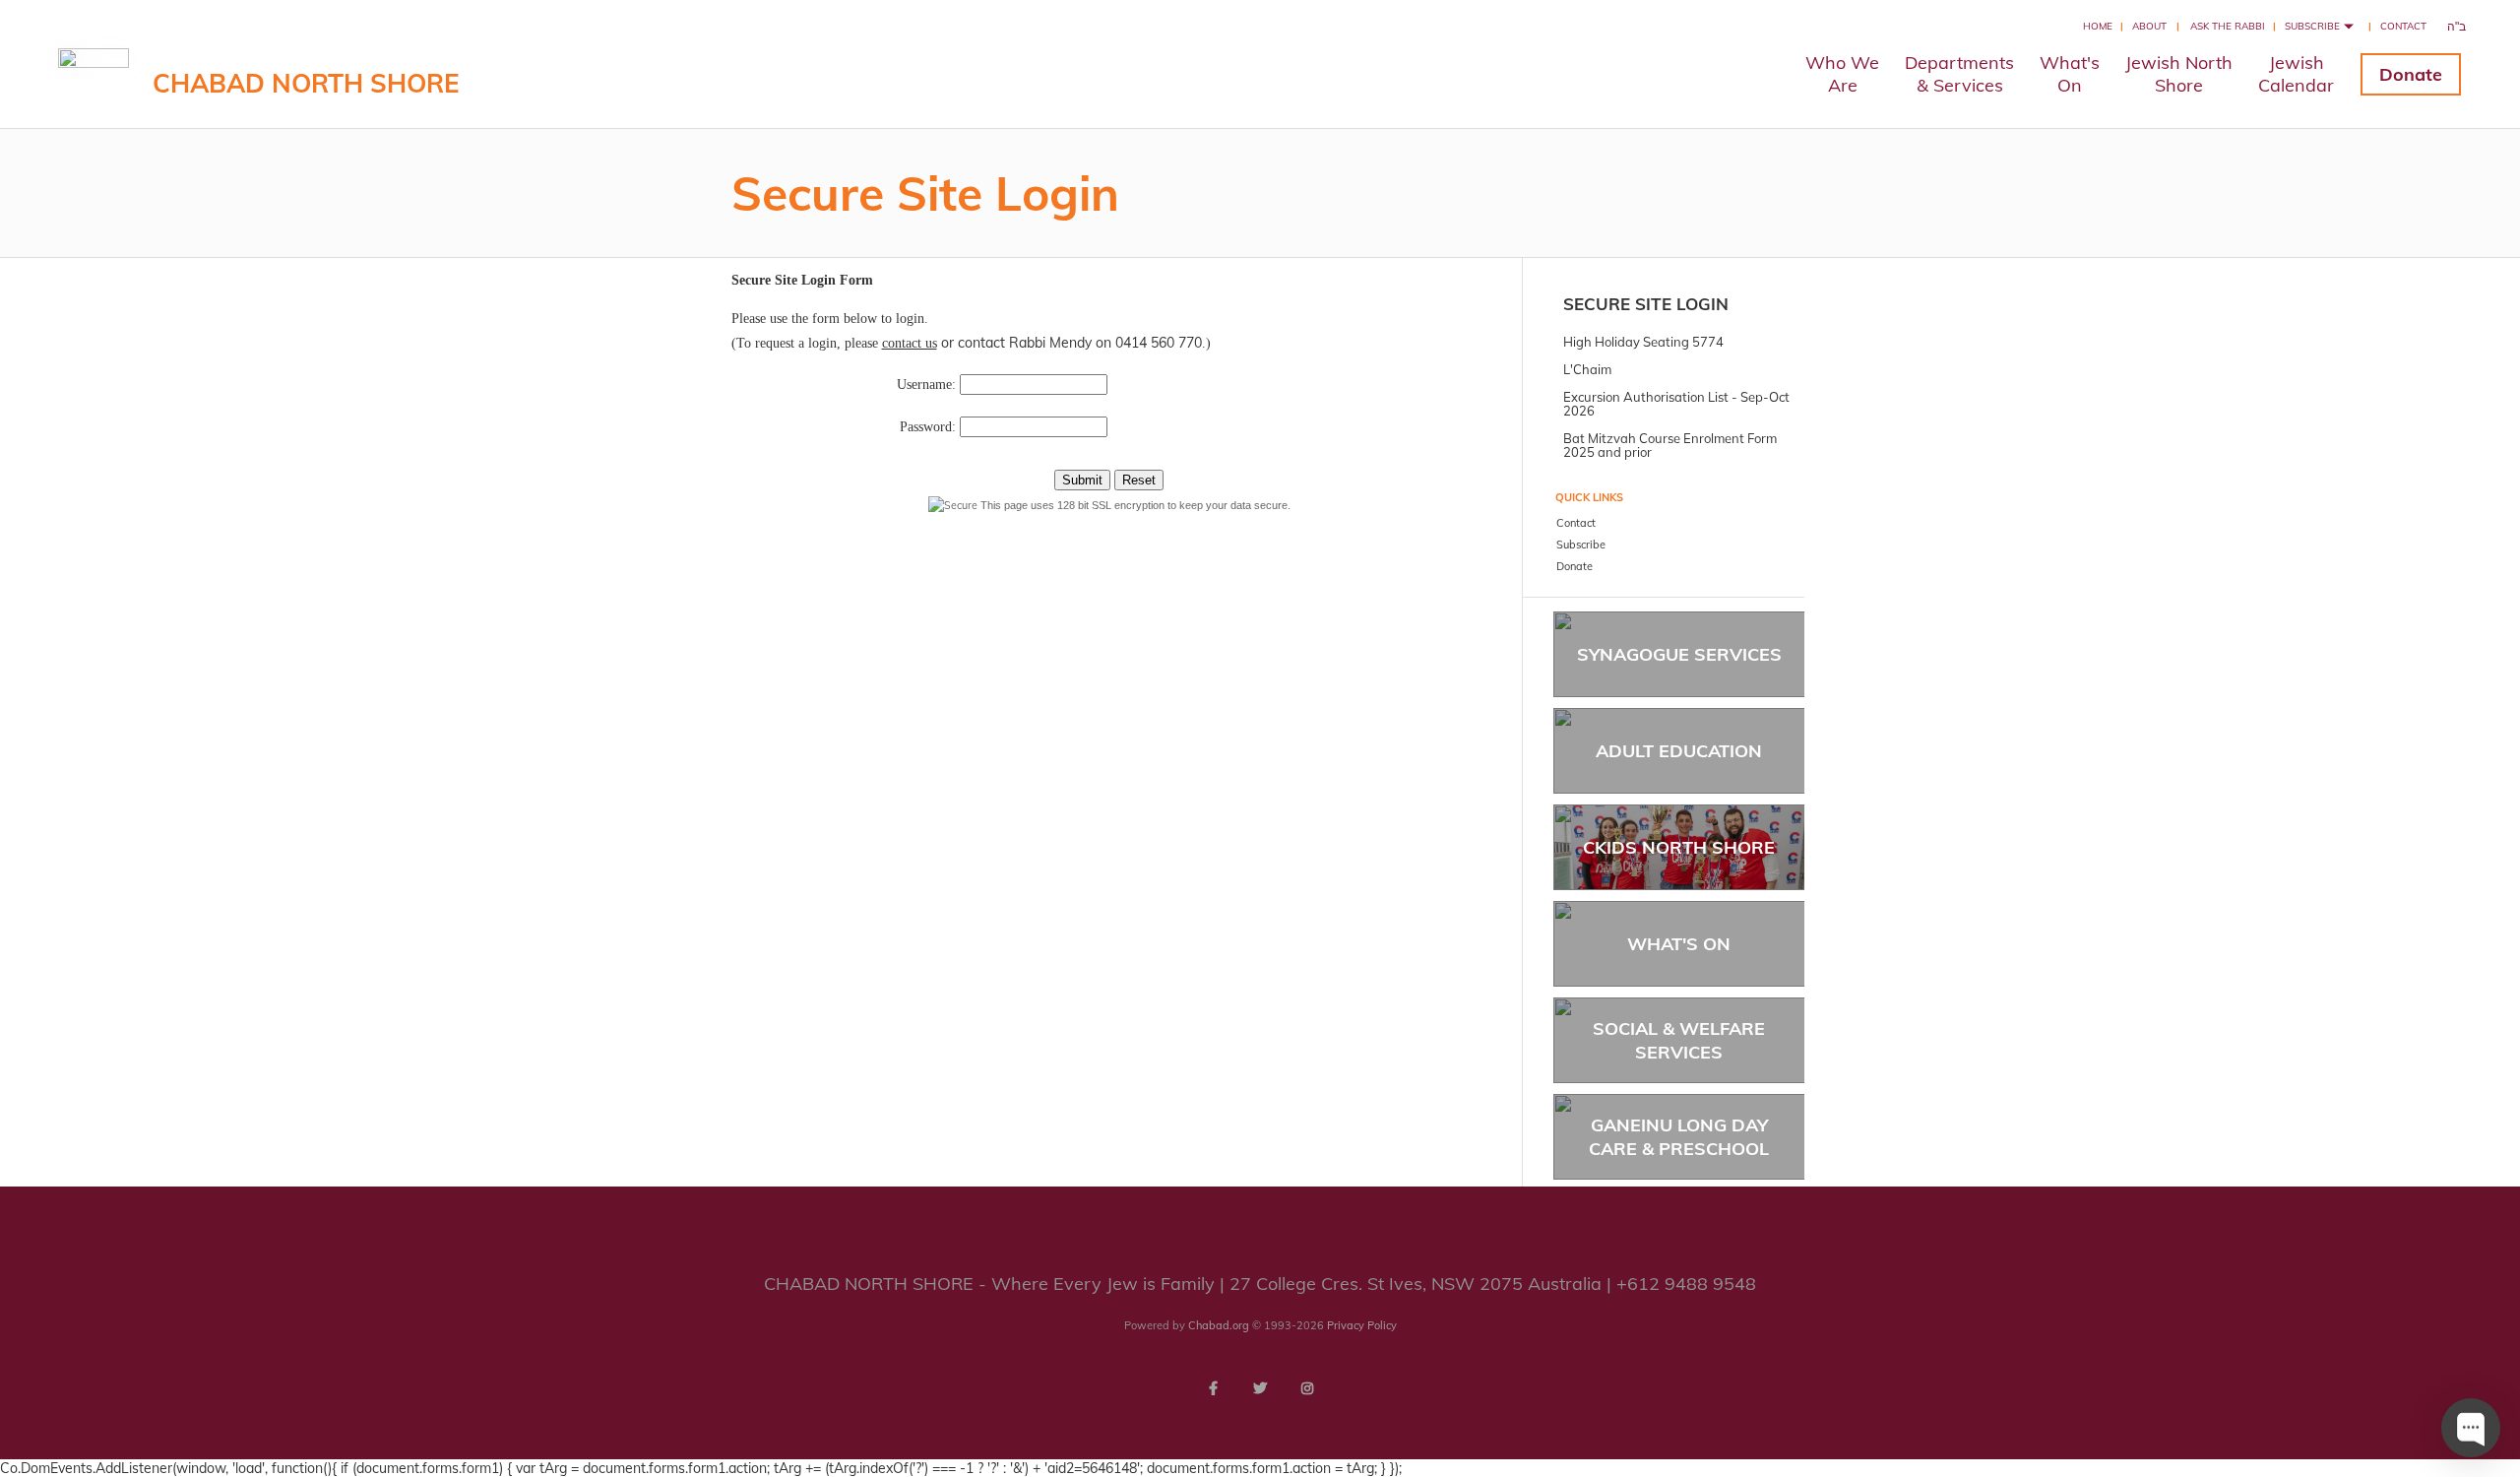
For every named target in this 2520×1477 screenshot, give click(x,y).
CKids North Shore (1679, 847)
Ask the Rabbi (2228, 26)
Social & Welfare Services (1679, 1040)
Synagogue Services (1679, 654)
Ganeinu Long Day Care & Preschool (1679, 1136)
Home (2098, 26)
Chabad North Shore (306, 83)
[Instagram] (1307, 1388)
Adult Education (1679, 751)
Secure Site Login (1646, 304)
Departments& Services (1959, 74)
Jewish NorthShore (2179, 74)
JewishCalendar (2296, 74)
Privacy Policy (1362, 1325)
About (2149, 26)
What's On (1679, 944)
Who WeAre (1842, 74)
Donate (2411, 74)
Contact (2403, 26)
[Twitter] (1260, 1388)
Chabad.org (1219, 1325)
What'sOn (2070, 74)
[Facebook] (1213, 1388)
